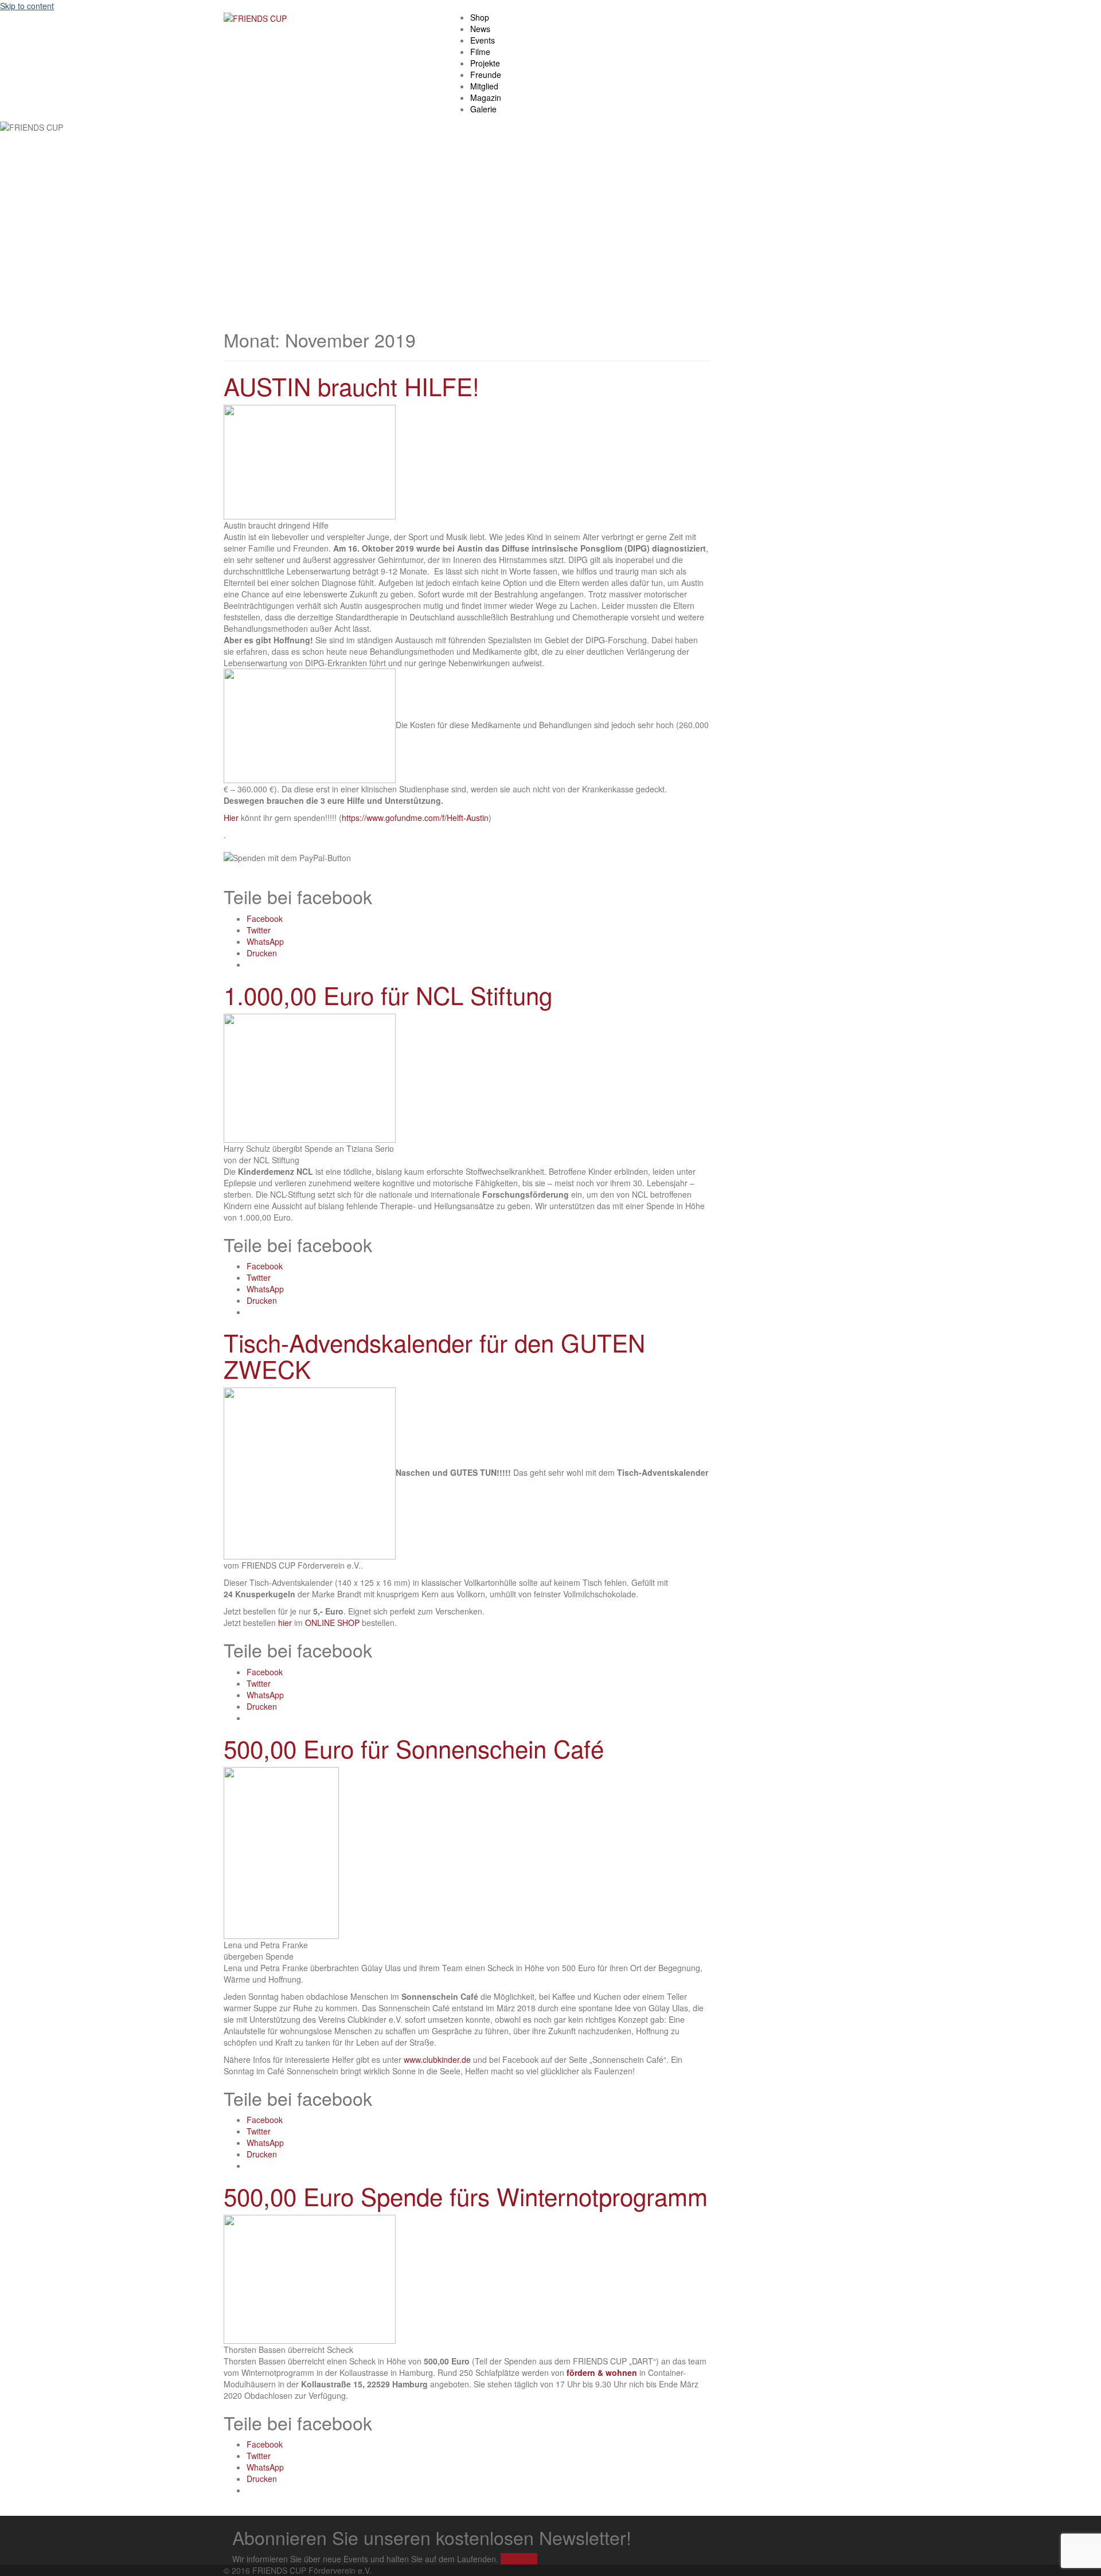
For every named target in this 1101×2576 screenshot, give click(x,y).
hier (285, 1623)
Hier (231, 818)
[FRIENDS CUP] (255, 17)
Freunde (486, 75)
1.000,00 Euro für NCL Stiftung (388, 995)
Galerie (483, 109)
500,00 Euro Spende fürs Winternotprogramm (466, 2196)
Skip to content (27, 6)
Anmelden (519, 2559)
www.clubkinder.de (437, 2059)
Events (483, 40)
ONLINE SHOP (332, 1623)
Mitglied (484, 86)
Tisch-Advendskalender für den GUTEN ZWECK (434, 1355)
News (480, 29)
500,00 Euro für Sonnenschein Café (414, 1748)
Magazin (486, 97)
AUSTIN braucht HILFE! (352, 386)
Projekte (485, 63)
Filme (480, 52)
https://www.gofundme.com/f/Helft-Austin (415, 818)
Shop (480, 17)
